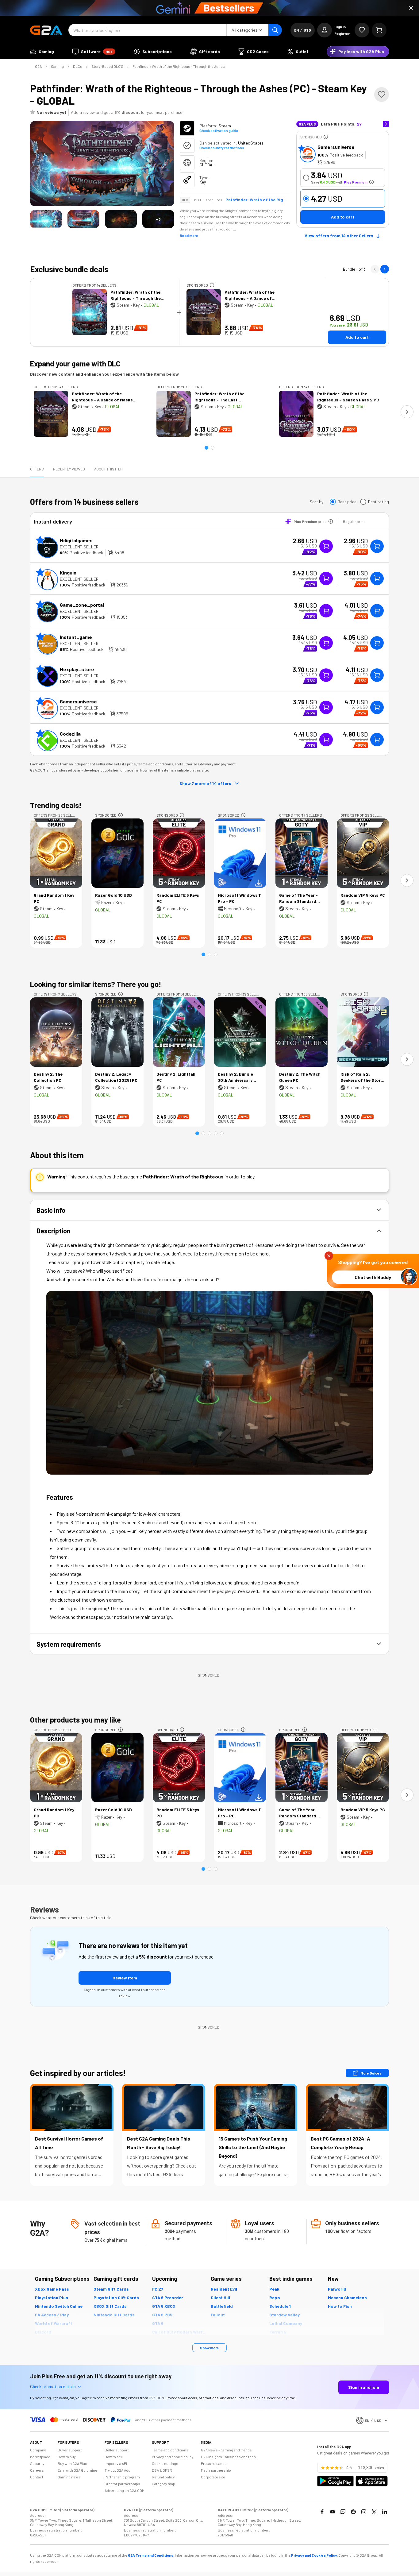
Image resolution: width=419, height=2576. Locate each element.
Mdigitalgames (76, 540)
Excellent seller (79, 547)
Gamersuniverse (336, 147)
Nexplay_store (77, 669)
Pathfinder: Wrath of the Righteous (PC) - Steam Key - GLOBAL (256, 200)
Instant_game (76, 637)
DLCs (78, 66)
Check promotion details (53, 2386)
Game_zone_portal (82, 605)
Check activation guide (219, 130)
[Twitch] (343, 2512)
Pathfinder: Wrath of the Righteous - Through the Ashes (179, 66)
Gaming (57, 66)
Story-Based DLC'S (107, 66)
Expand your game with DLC (75, 364)
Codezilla (70, 734)
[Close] (411, 8)
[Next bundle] (385, 269)
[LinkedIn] (385, 2512)
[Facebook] (322, 2512)
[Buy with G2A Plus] (326, 546)
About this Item (108, 469)
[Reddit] (353, 2512)
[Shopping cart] (379, 30)
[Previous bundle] (375, 269)
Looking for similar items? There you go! (96, 984)
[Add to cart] (377, 546)
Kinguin (68, 572)
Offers (37, 469)
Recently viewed (69, 469)
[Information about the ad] (326, 137)
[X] (374, 2512)
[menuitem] (42, 52)
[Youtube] (333, 2512)
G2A (38, 66)
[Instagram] (364, 2512)
